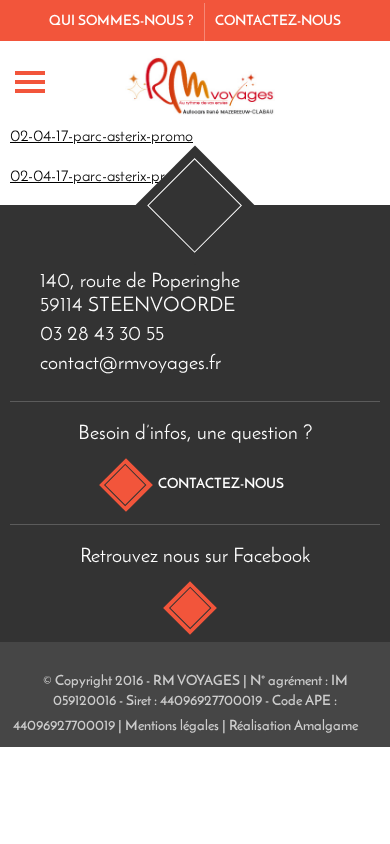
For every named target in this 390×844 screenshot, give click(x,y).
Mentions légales (172, 726)
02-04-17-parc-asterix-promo (101, 137)
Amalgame (326, 726)
